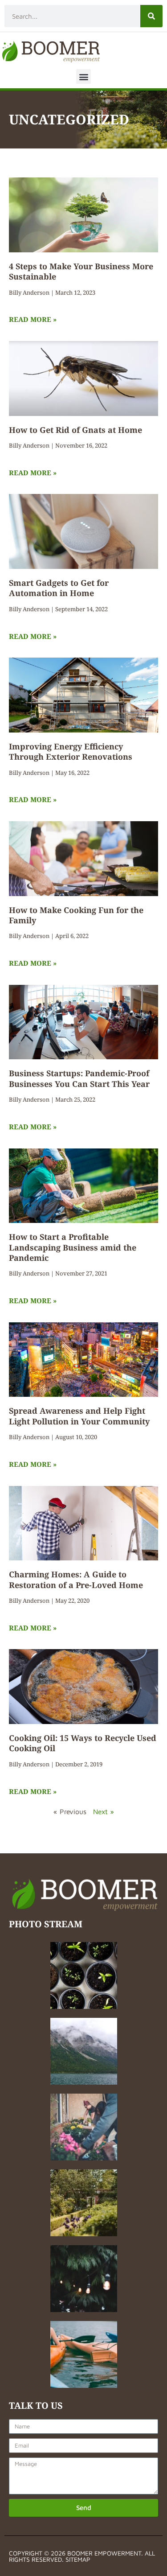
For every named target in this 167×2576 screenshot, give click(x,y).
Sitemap (78, 2559)
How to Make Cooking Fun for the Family (76, 915)
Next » (104, 1811)
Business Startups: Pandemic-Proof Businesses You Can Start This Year (79, 1078)
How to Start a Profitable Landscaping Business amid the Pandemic (73, 1247)
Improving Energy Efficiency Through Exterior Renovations (71, 751)
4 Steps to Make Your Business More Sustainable (81, 271)
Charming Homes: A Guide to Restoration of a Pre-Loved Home (76, 1579)
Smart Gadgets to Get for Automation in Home (59, 588)
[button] (83, 76)
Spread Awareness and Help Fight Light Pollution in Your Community (79, 1416)
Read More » (33, 319)
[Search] (151, 16)
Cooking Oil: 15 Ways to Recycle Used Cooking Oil (83, 1743)
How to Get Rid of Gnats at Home (75, 430)
